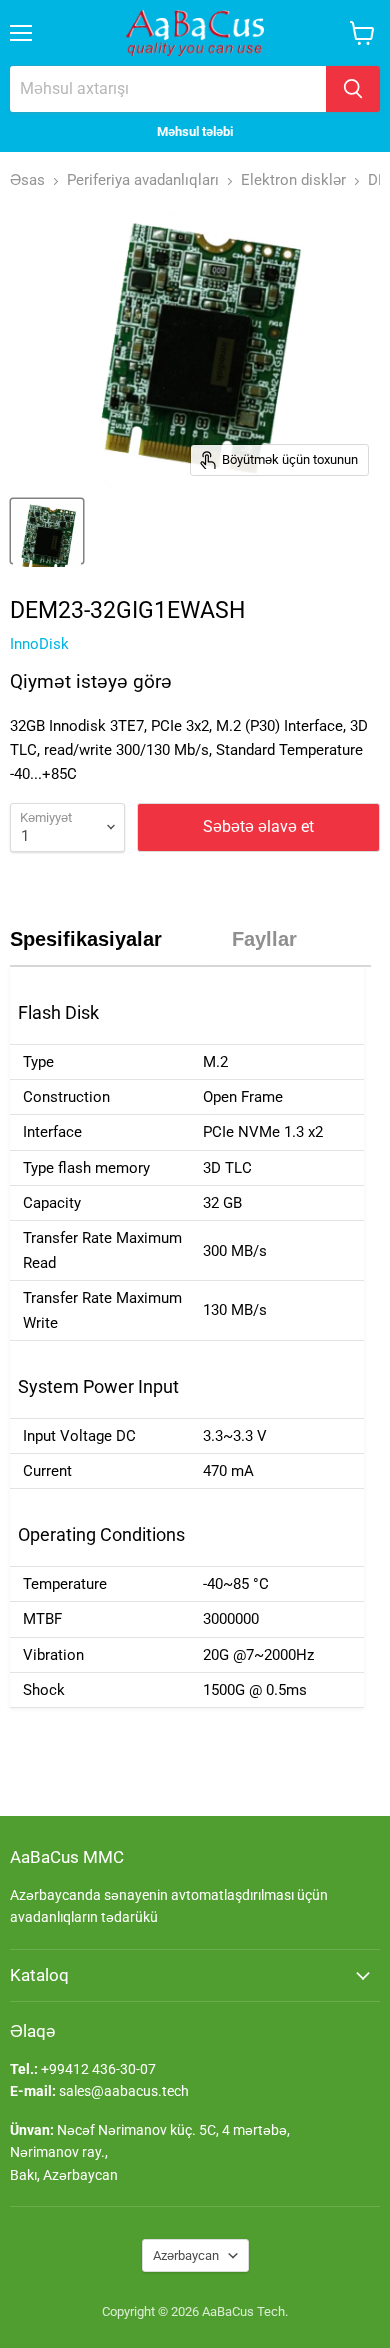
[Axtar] (353, 89)
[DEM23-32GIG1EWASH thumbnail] (47, 531)
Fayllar (264, 939)
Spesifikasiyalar (86, 939)
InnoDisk (39, 644)
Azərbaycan (186, 2255)
